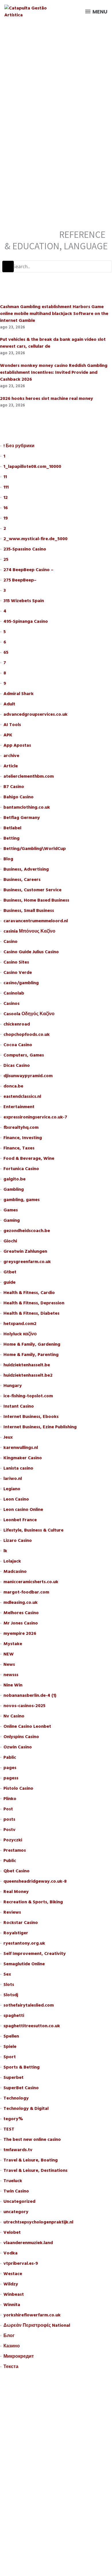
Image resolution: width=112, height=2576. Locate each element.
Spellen (11, 2036)
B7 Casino (14, 787)
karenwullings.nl (21, 1447)
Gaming (12, 1220)
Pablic (10, 1757)
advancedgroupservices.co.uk (35, 714)
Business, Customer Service (32, 890)
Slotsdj (11, 1995)
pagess (11, 1778)
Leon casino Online (23, 1509)
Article (11, 766)
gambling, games (22, 1200)
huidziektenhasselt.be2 (28, 1375)
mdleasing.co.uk (21, 1602)
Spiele (10, 2046)
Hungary (13, 1386)
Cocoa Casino (18, 1045)
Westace (13, 2274)
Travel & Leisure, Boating (31, 2160)
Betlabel (12, 828)
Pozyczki (13, 1840)
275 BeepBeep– (20, 580)
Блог (9, 2336)
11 (5, 477)
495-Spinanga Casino (26, 621)
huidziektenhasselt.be (27, 1365)
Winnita (12, 2305)
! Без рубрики (19, 446)
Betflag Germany (22, 818)
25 (6, 559)
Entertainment (19, 1107)
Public (10, 1861)
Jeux (8, 1437)
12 (6, 497)
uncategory (16, 2212)
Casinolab (14, 993)
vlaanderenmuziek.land (28, 2243)
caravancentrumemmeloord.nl (36, 921)
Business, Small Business (29, 910)
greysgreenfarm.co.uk (27, 1262)
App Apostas (17, 745)
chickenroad (17, 1024)
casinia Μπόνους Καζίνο (29, 931)
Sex (7, 1974)
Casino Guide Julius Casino (31, 952)
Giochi (10, 1241)
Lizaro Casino (18, 1540)
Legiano (12, 1489)
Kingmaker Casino (23, 1458)
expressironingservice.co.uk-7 (35, 1117)
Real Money (16, 1892)
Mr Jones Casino (21, 1623)
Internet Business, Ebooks (31, 1417)
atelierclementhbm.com (29, 776)
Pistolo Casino (18, 1788)
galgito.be (15, 1179)
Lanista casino (18, 1468)
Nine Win (13, 1685)
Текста (11, 2367)
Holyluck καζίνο (20, 1334)
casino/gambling (21, 983)
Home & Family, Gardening (32, 1344)
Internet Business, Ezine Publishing (40, 1427)
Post (8, 1809)
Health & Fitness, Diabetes (31, 1313)
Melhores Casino (21, 1613)
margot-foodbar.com (26, 1592)
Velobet (12, 2232)
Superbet (13, 2077)
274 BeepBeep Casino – (28, 570)
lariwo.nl (13, 1478)
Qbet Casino (17, 1871)
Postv (9, 1830)
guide (9, 1282)
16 (6, 508)
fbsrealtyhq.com (21, 1127)
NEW (9, 1654)
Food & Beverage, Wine (29, 1158)
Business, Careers (22, 880)
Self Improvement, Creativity (35, 1954)
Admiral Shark (19, 694)
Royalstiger (16, 1933)
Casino (10, 941)
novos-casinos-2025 (24, 1706)
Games (11, 1210)
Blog (8, 859)
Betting (11, 838)
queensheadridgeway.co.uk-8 (35, 1881)
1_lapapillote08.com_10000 (32, 466)
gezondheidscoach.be (27, 1231)
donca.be (13, 1086)
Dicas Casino (17, 1065)
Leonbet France (20, 1520)
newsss (11, 1675)
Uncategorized (19, 2201)
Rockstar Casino (21, 1923)
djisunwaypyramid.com (28, 1076)
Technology (16, 2098)
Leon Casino (16, 1499)
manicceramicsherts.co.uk (31, 1582)
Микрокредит (19, 2356)
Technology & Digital (26, 2108)
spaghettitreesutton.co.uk (32, 2026)
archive (11, 756)
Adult (9, 704)
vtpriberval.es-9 (21, 2263)
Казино (12, 2346)
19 (6, 518)
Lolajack (12, 1561)
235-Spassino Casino (25, 549)
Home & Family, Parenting (31, 1355)
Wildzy (11, 2284)
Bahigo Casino (19, 797)
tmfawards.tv (18, 2150)
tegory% (13, 2119)
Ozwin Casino (18, 1747)
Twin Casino (16, 2191)
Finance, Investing (23, 1138)
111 (6, 487)
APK (8, 735)
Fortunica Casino (21, 1169)
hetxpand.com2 (20, 1324)
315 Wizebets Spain (24, 601)
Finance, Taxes (19, 1148)
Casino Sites (16, 962)
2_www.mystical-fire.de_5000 (35, 539)
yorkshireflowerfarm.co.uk (32, 2315)
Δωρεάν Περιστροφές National (37, 2325)
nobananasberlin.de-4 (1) (30, 1695)
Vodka (10, 2253)
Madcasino (15, 1571)
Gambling (14, 1189)
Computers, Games (24, 1055)
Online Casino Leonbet (27, 1726)
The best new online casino (32, 2139)
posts (9, 1819)
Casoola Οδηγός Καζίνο (29, 1014)
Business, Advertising (26, 869)
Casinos (11, 1003)
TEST (9, 2129)
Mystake (13, 1644)
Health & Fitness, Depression (34, 1303)
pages (10, 1768)
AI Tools (12, 725)
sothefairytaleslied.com (29, 2005)
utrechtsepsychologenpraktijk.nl (38, 2222)
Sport (10, 2057)
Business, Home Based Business (36, 900)
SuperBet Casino (21, 2088)
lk (5, 1551)
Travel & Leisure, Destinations (35, 2170)
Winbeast (14, 2294)
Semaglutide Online (24, 1964)
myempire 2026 (20, 1633)
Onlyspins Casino (21, 1737)
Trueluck (13, 2181)
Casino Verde (18, 972)
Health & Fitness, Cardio (29, 1293)
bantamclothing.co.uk (27, 807)
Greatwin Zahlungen (25, 1251)
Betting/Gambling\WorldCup (35, 849)
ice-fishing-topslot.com (28, 1396)
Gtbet (10, 1272)
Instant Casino (19, 1406)
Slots (9, 1984)
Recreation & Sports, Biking (33, 1902)
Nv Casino (14, 1716)
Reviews (12, 1912)
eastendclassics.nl (22, 1096)
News (9, 1664)
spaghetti (14, 2015)
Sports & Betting (22, 2067)
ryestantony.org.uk (24, 1943)
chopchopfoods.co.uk (27, 1034)
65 (6, 652)
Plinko (10, 1799)
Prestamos (15, 1850)
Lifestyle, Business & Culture (33, 1530)
